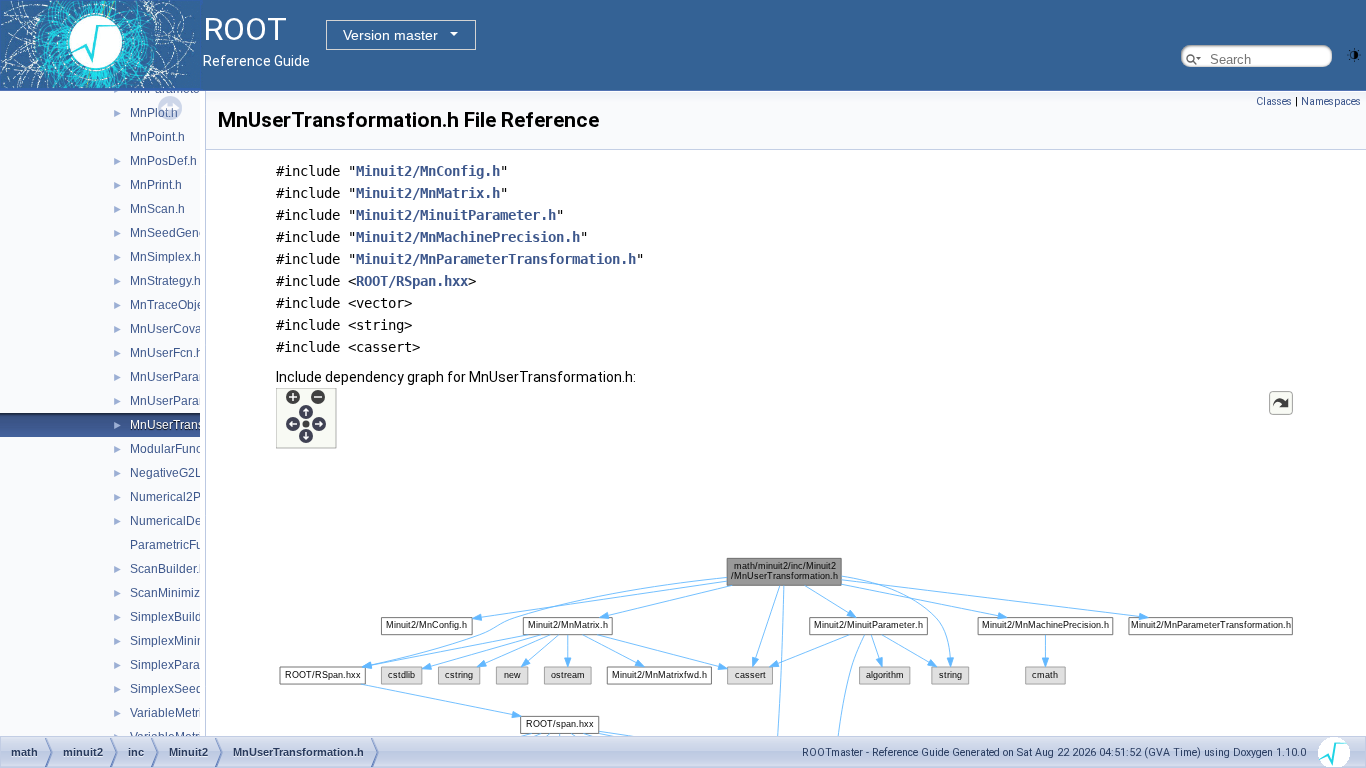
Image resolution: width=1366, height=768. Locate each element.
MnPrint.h (156, 185)
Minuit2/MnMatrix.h (428, 193)
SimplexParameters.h (188, 665)
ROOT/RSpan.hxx (412, 281)
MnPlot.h (154, 113)
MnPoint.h (157, 137)
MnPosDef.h (163, 161)
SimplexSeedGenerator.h (198, 689)
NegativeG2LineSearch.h (199, 473)
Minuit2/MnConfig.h (428, 171)
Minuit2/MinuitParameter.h (456, 215)
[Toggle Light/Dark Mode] (1354, 53)
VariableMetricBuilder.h (193, 713)
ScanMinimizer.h (175, 593)
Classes (1274, 101)
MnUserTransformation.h (197, 425)
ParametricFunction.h (188, 545)
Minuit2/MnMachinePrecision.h (468, 237)
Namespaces (1331, 101)
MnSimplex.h (165, 257)
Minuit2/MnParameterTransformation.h (496, 259)
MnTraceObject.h (176, 305)
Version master (390, 35)
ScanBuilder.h (168, 569)
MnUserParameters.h (188, 377)
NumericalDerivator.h (187, 521)
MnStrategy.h (165, 281)
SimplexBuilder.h (176, 617)
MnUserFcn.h (166, 353)
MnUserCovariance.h (188, 329)
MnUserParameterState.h (199, 401)
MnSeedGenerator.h (185, 233)
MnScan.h (157, 209)
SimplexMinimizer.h (183, 641)
